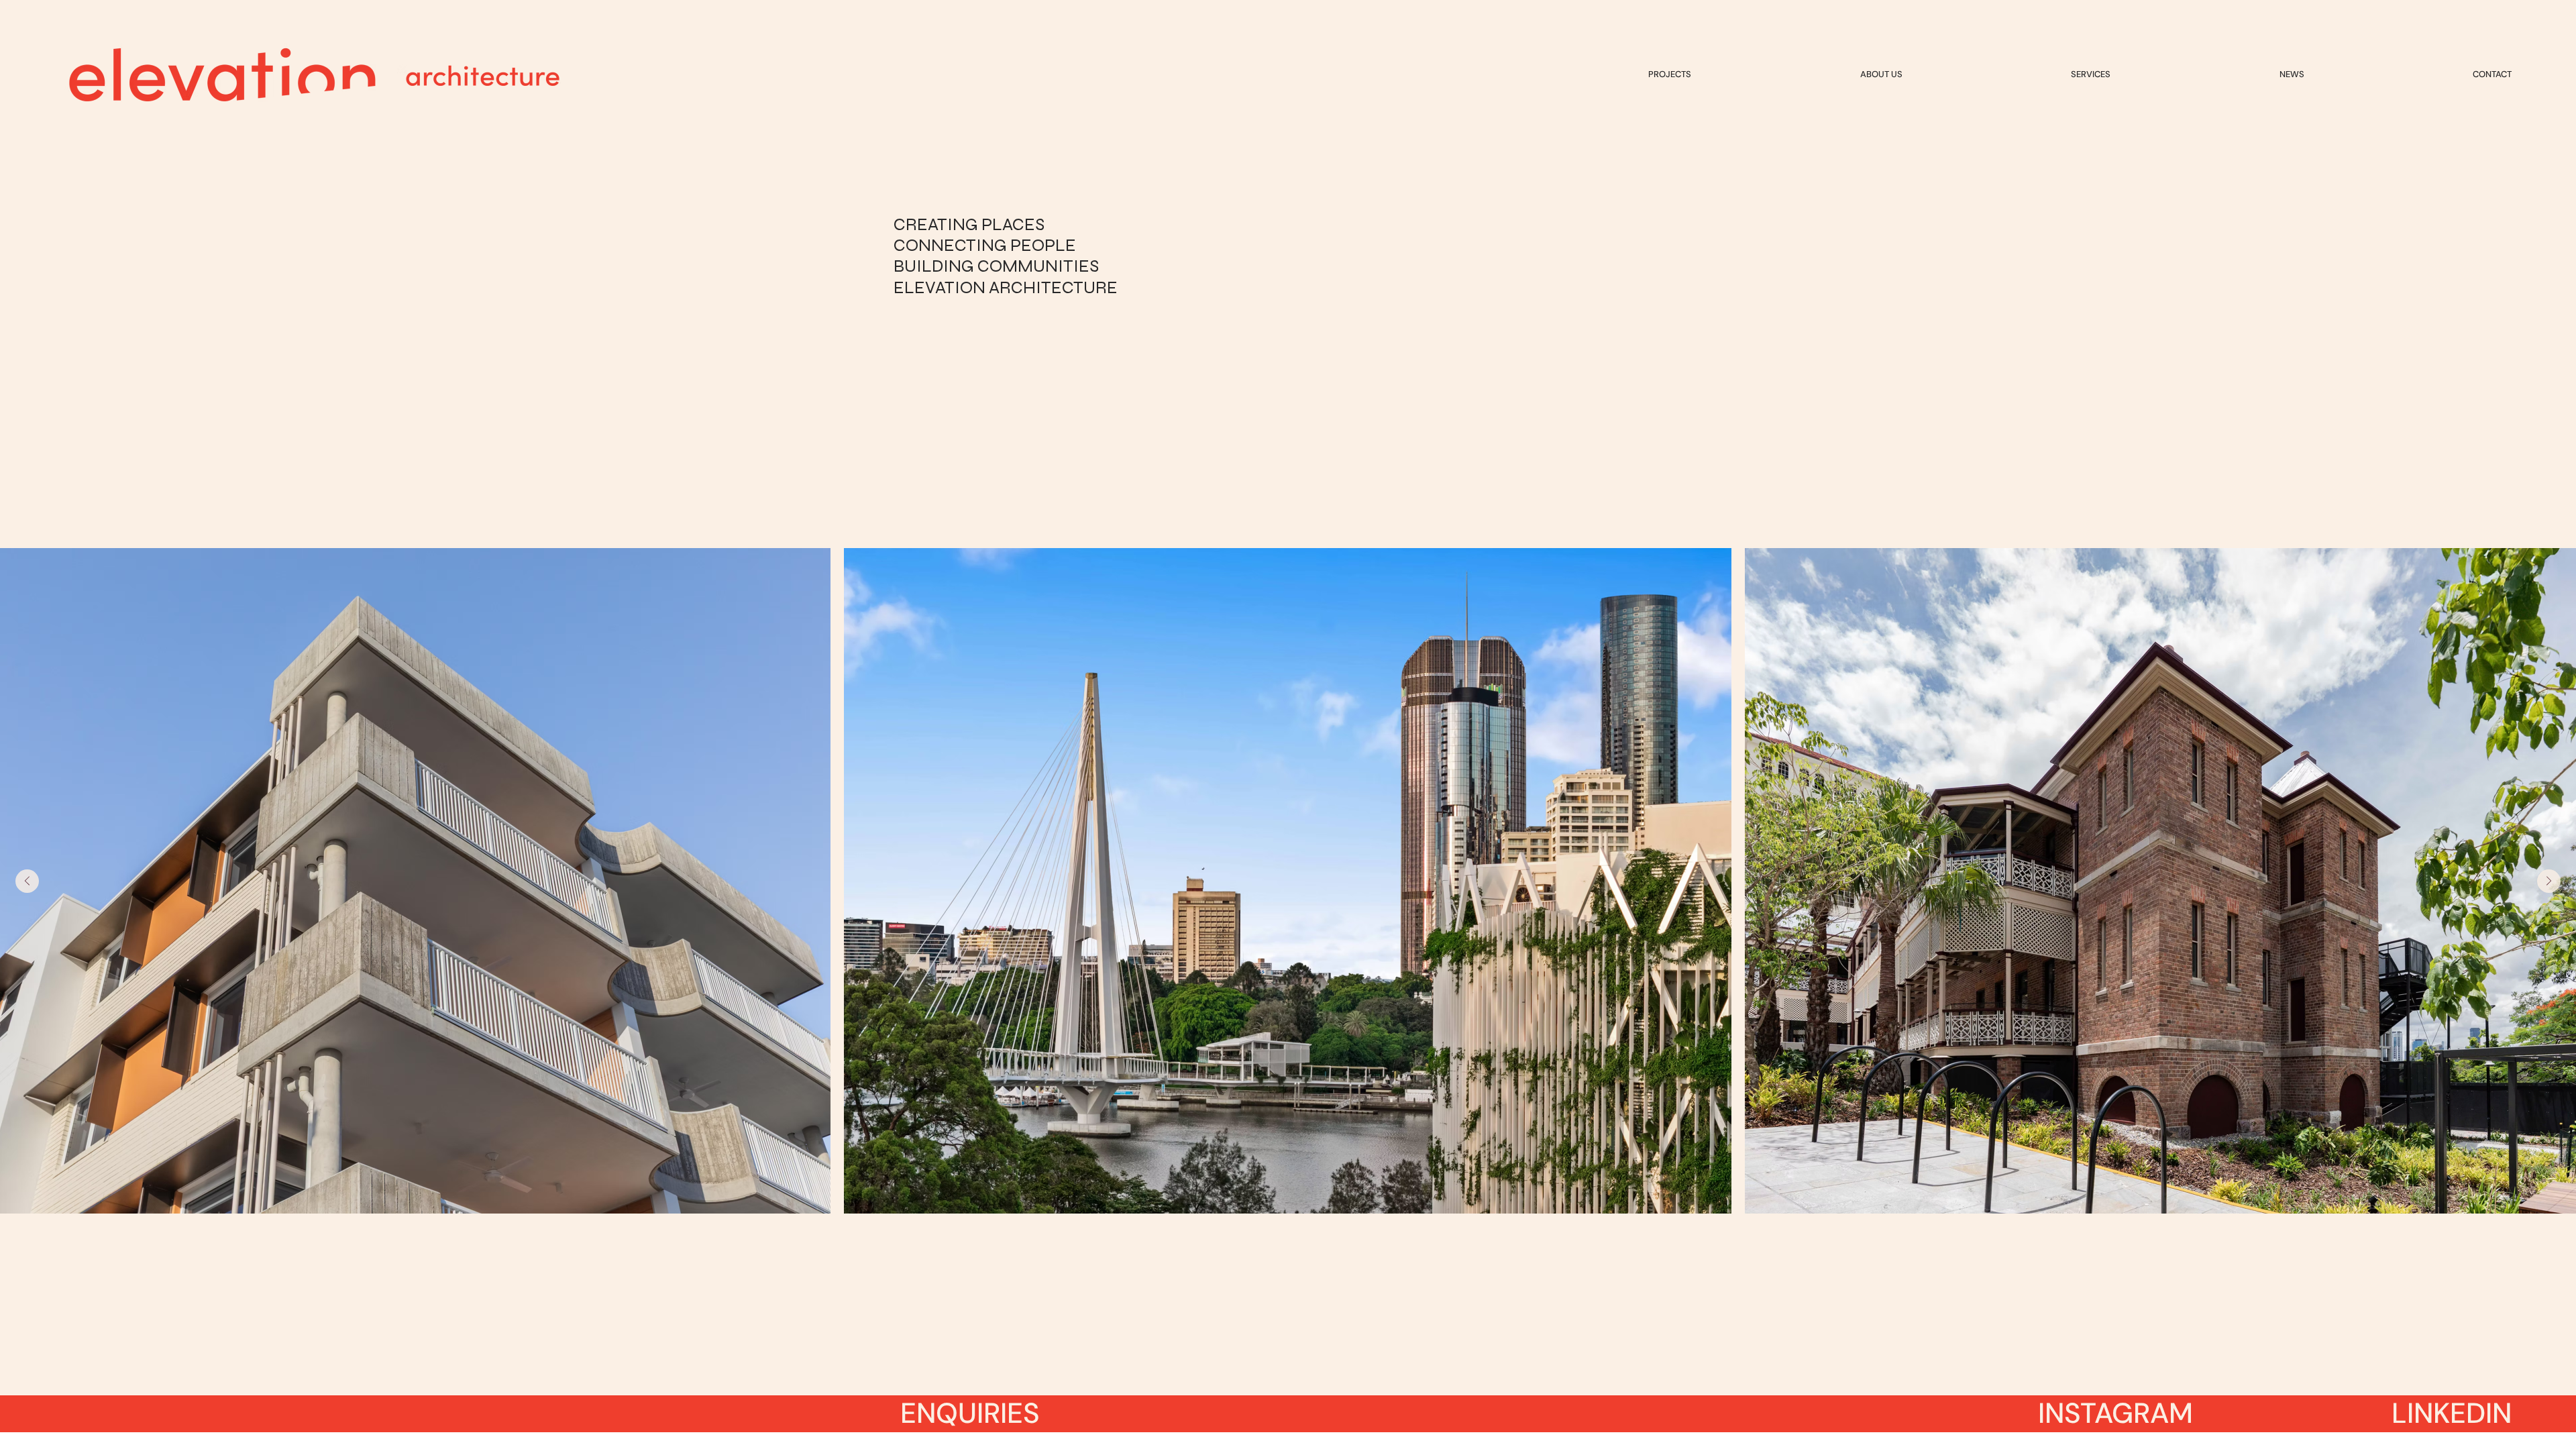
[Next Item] (2549, 881)
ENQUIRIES (970, 1413)
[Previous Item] (27, 881)
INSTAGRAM (2115, 1413)
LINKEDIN (2452, 1413)
